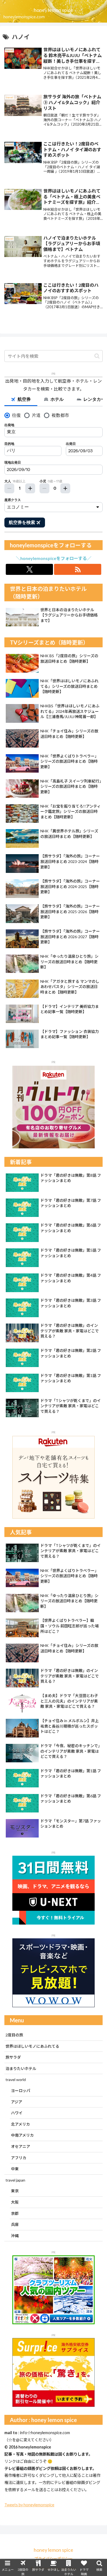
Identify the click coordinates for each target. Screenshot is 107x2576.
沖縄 (15, 2236)
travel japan (15, 2180)
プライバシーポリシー (54, 2559)
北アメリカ (20, 2124)
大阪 (15, 2202)
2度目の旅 (14, 2035)
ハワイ (17, 2113)
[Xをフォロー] (29, 569)
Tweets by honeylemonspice (29, 2505)
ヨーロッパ (21, 2091)
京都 (15, 2213)
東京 (15, 2191)
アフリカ (19, 2158)
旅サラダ (13, 2057)
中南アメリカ (22, 2135)
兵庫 (15, 2224)
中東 (15, 2169)
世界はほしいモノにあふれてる (32, 2046)
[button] (97, 356)
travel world (16, 2080)
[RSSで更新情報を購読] (78, 569)
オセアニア (21, 2146)
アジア (17, 2102)
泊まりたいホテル (21, 2068)
